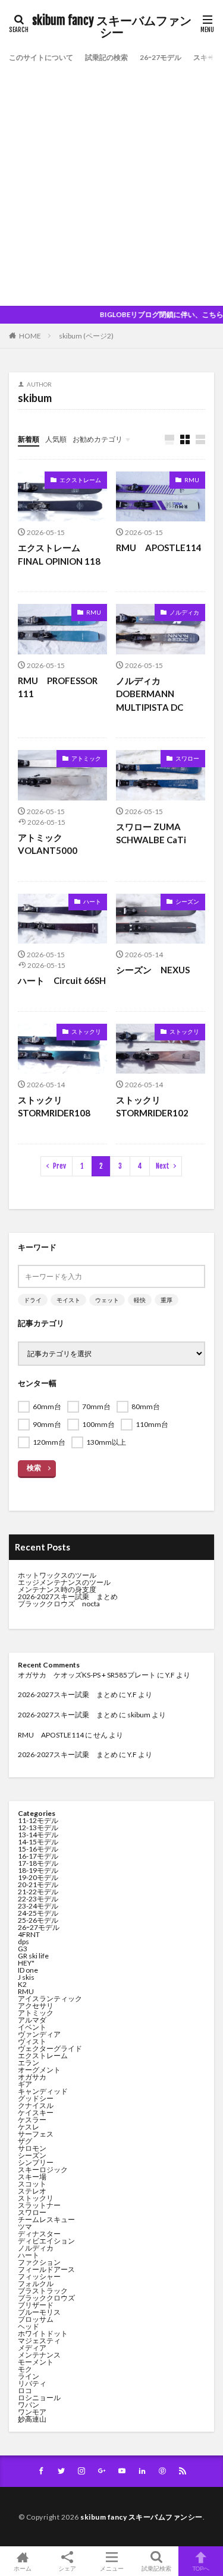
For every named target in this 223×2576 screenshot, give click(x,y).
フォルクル (36, 2284)
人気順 (56, 439)
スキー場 (208, 57)
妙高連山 (32, 2419)
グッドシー (36, 2098)
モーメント (36, 2362)
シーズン (187, 901)
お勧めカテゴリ (98, 439)
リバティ (32, 2383)
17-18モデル (38, 1863)
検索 (34, 1468)
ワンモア (32, 2412)
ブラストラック (43, 2291)
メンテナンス (39, 2355)
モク (25, 2369)
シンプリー (36, 2162)
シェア (67, 2568)
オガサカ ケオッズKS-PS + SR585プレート (87, 1675)
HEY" (26, 1963)
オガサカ (32, 2077)
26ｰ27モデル (161, 57)
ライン (29, 2376)
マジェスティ (39, 2341)
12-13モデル (38, 1827)
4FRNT (29, 1934)
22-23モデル (38, 1899)
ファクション (39, 2262)
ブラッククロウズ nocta (59, 1604)
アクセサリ (36, 2006)
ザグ (25, 2141)
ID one (28, 1970)
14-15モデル (38, 1842)
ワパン (29, 2405)
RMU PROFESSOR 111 (58, 687)
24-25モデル (38, 1913)
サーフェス (36, 2134)
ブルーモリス (39, 2312)
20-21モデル (38, 1884)
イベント (32, 2027)
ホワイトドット (43, 2333)
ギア (25, 2084)
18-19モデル (38, 1870)
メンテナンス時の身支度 (57, 1589)
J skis (26, 1977)
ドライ (33, 1300)
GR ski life (33, 1956)
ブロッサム (36, 2319)
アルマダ (32, 2020)
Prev (59, 1166)
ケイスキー (36, 2113)
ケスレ (29, 2127)
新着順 (29, 439)
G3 (23, 1949)
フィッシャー (39, 2276)
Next (163, 1166)
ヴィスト (32, 2041)
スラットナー (39, 2205)
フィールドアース (46, 2269)
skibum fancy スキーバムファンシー (112, 27)
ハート (92, 901)
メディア (32, 2348)
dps (23, 1942)
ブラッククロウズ (46, 2298)
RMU (192, 480)
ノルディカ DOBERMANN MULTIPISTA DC (150, 694)
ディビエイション (46, 2241)
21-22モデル (38, 1892)
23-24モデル (38, 1906)
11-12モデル (38, 1820)
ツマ (25, 2227)
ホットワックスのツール (57, 1575)
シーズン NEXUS (153, 970)
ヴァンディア (39, 2034)
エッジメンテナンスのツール (64, 1582)
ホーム (23, 2568)
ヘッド (29, 2326)
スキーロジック (43, 2170)
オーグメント (39, 2070)
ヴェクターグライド (50, 2048)
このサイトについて (41, 57)
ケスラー (32, 2120)
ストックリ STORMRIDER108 (54, 1107)
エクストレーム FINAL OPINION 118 (59, 554)
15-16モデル (38, 1849)
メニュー (112, 2568)
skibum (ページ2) (86, 336)
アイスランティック (50, 1999)
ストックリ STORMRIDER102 (152, 1107)
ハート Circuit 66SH (62, 980)
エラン (29, 2063)
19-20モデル (38, 1877)
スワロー (187, 758)
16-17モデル (38, 1856)
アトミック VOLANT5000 (48, 844)
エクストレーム (80, 480)
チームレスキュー (46, 2219)
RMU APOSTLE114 (159, 548)
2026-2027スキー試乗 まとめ (68, 1596)
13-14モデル (38, 1835)
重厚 (167, 1300)
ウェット (107, 1300)
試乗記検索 (156, 2568)
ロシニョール (39, 2398)
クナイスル (36, 2105)
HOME (30, 336)
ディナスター (39, 2234)
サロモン (32, 2148)
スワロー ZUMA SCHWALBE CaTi (153, 833)
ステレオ (32, 2191)
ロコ (25, 2390)
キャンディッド (43, 2091)
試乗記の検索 (106, 57)
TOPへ (201, 2568)
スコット (32, 2184)
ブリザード (36, 2305)
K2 (22, 1984)
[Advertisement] (111, 183)
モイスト (68, 1300)
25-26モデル (38, 1920)
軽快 (140, 1300)
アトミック (86, 758)
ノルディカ (184, 612)
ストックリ (86, 1031)
